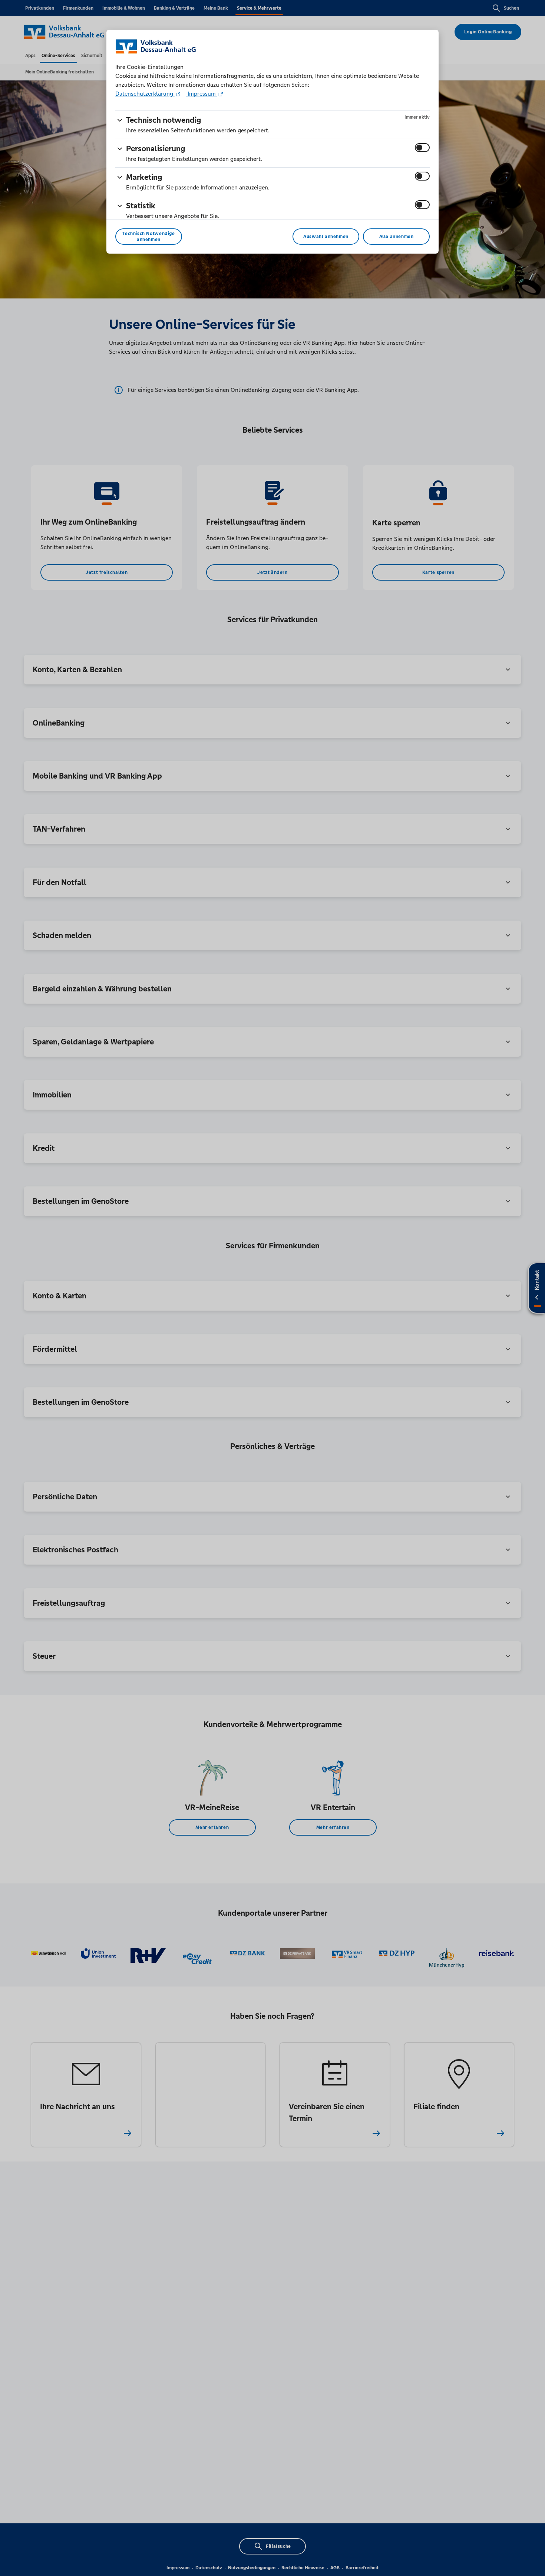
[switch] (422, 148)
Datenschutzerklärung (145, 94)
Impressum (202, 94)
